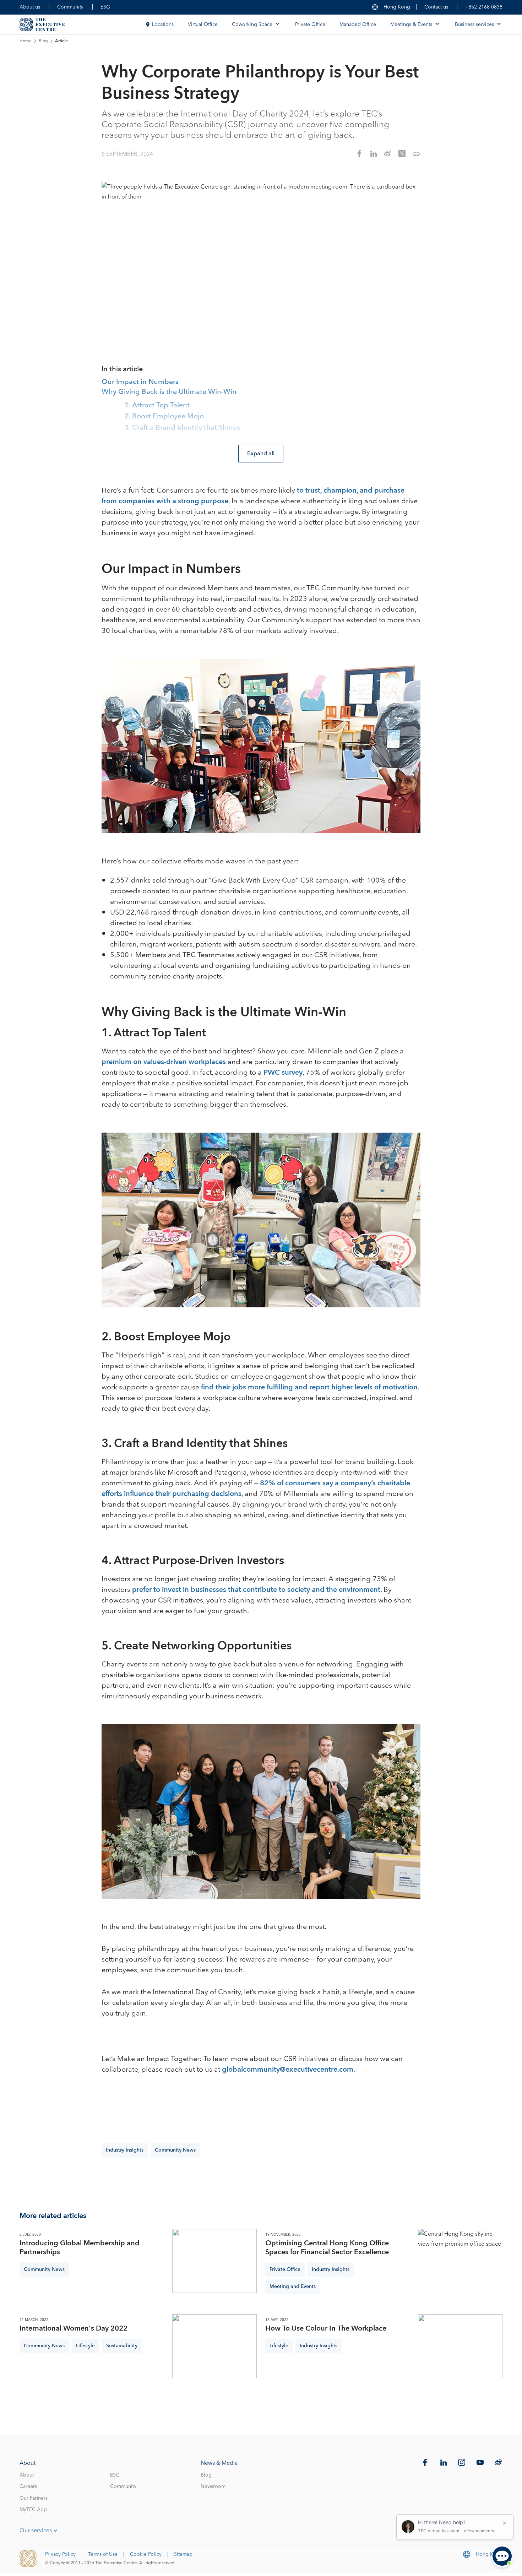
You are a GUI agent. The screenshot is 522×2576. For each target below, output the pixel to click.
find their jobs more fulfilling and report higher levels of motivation (309, 1387)
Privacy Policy (60, 2554)
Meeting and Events (293, 2287)
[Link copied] (416, 154)
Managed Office (358, 25)
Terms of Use (103, 2554)
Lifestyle (85, 2346)
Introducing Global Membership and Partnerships (80, 2248)
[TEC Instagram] (462, 2462)
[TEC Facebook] (425, 2462)
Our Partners (34, 2498)
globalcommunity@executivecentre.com (288, 2070)
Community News (175, 2150)
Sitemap (183, 2554)
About (27, 2475)
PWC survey (283, 1073)
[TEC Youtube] (480, 2462)
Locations (163, 25)
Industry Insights (125, 2150)
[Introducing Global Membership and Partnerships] (214, 2261)
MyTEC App (33, 2510)
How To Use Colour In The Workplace (326, 2329)
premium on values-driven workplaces (164, 1062)
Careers (28, 2486)
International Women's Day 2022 (74, 2329)
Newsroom (213, 2486)
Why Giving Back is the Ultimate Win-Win (169, 392)
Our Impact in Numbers (140, 382)
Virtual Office (203, 25)
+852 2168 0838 (484, 7)
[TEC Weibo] (498, 2462)
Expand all (261, 454)
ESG (105, 7)
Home (26, 41)
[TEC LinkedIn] (444, 2462)
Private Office (310, 25)
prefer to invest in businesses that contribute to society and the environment (256, 1590)
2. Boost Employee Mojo (164, 417)
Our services (36, 2531)
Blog (43, 41)
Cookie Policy (146, 2554)
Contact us (436, 7)
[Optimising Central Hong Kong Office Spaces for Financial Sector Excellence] (460, 2261)
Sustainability (122, 2346)
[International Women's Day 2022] (214, 2346)
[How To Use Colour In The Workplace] (460, 2346)
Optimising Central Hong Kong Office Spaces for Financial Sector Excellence (327, 2248)
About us (30, 7)
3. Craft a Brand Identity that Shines (182, 428)
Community (70, 7)
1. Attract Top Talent (157, 406)
